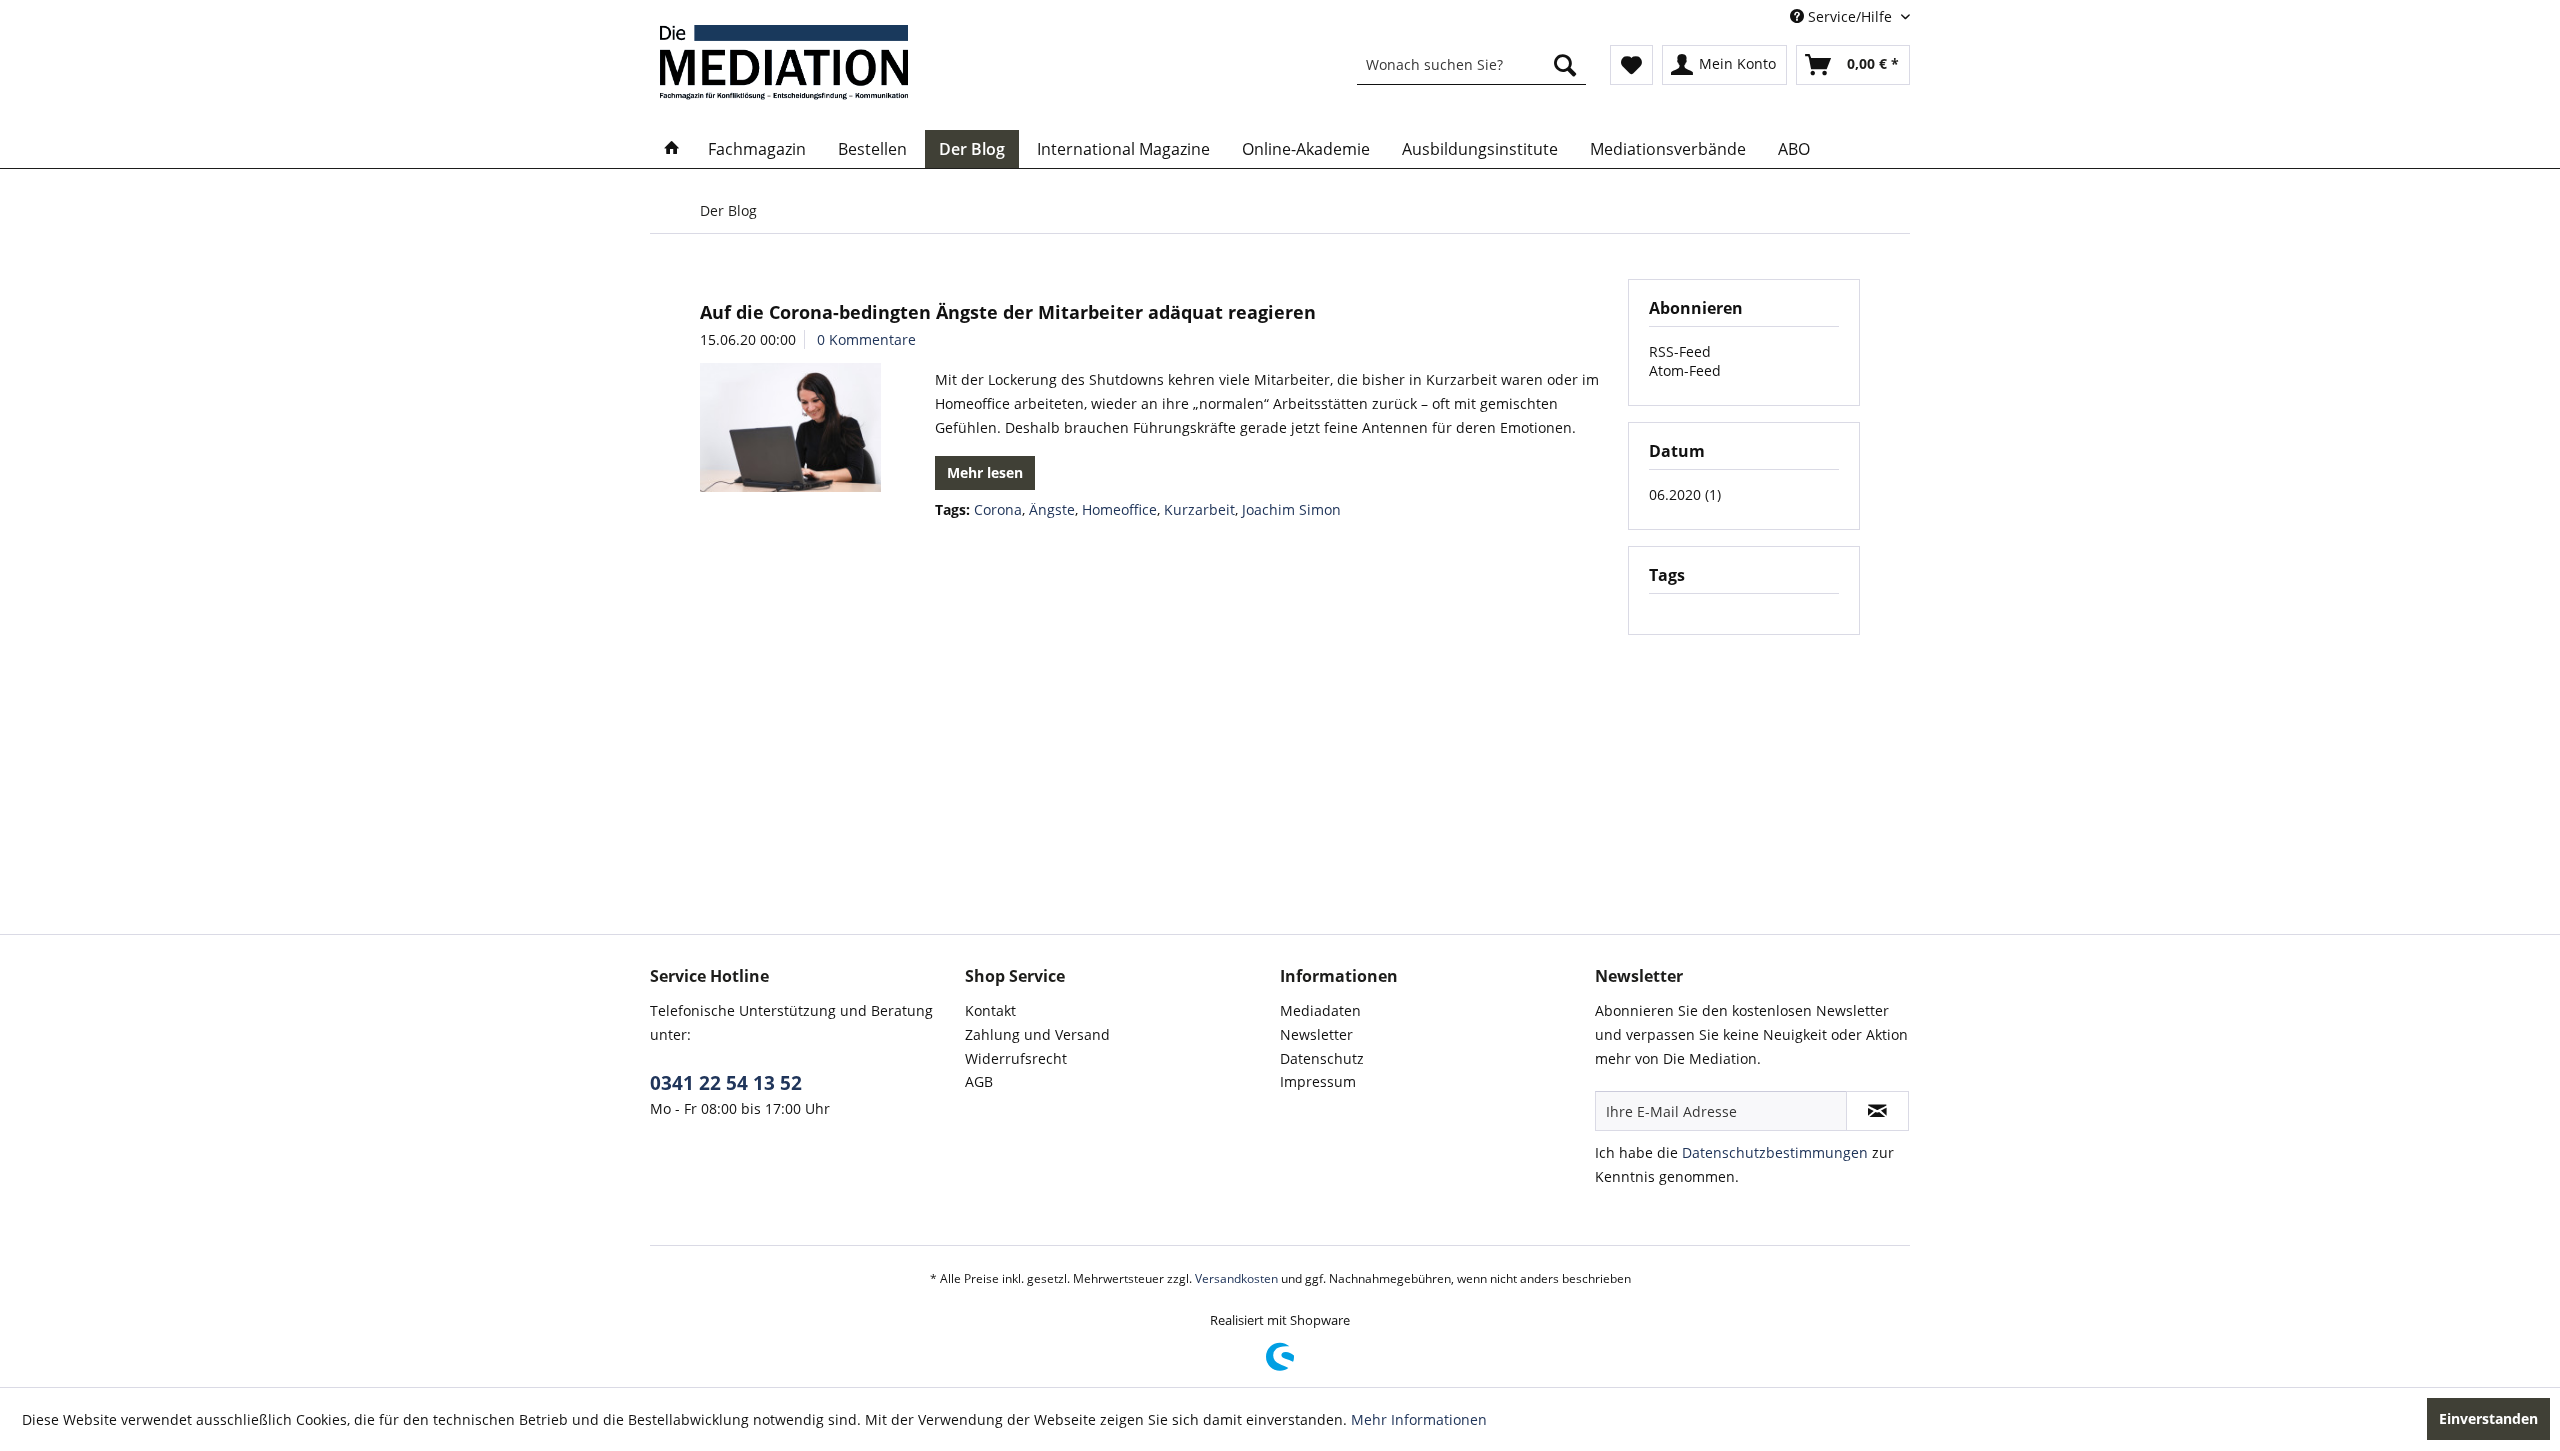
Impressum (1318, 1081)
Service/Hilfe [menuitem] (1850, 16)
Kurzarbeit (1199, 509)
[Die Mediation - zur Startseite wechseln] (784, 62)
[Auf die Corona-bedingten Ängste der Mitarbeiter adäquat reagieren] (790, 427)
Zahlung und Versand (1037, 1034)
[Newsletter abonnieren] (1877, 1111)
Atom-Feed (1685, 370)
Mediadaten (1320, 1010)
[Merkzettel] (1631, 65)
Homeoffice (1119, 509)
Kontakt (990, 1010)
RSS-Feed (1680, 351)
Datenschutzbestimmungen (1775, 1152)
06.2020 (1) (1685, 494)
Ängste (1052, 509)
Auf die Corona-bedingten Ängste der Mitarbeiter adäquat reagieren (1008, 312)
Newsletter (1316, 1034)
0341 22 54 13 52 (726, 1083)
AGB (979, 1081)
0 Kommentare (866, 339)
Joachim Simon (1291, 509)
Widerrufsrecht (1016, 1058)
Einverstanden (2488, 1418)
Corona (998, 509)
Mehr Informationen (1419, 1419)
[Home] (672, 149)
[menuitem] (1471, 65)
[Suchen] (1565, 65)
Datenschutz (1322, 1058)
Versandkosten (1236, 1278)
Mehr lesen (985, 472)
